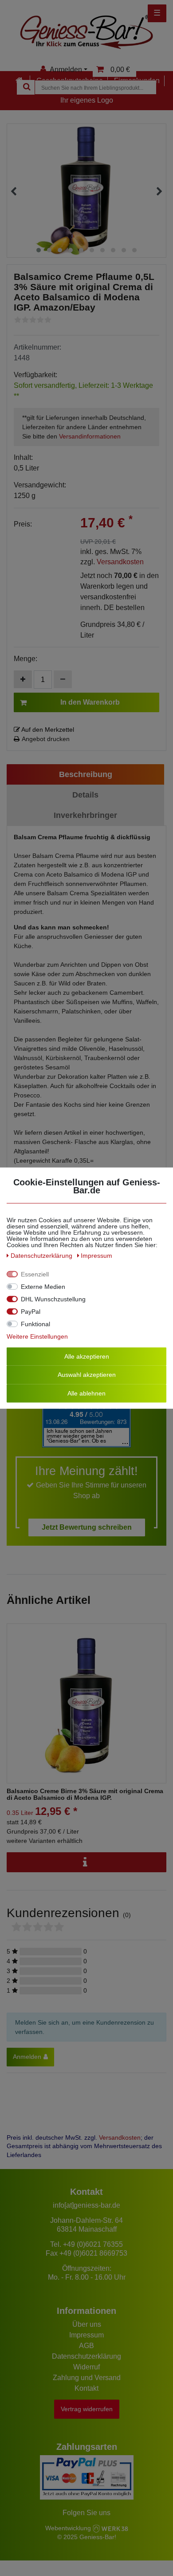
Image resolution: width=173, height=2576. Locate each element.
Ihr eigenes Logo (87, 100)
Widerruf (86, 2367)
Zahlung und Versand (87, 2378)
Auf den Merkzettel (47, 730)
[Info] (86, 1862)
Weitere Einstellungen (37, 1336)
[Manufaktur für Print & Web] (110, 2528)
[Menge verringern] (63, 679)
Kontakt (86, 2388)
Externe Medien (43, 1286)
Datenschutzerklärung (86, 2356)
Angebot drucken (46, 739)
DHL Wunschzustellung (53, 1299)
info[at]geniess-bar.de (86, 2205)
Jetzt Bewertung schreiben (87, 1527)
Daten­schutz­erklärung (42, 1255)
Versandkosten (120, 562)
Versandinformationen (90, 436)
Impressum (86, 2335)
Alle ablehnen (86, 1393)
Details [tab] (85, 795)
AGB (86, 2346)
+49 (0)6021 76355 (93, 2244)
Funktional (35, 1324)
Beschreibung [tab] (86, 774)
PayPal (31, 1311)
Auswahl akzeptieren (87, 1375)
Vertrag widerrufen (87, 2409)
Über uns (87, 2324)
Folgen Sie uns (86, 2513)
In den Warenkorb (90, 702)
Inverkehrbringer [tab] (85, 815)
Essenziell (35, 1274)
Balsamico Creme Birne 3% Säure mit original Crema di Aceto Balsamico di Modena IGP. (85, 1794)
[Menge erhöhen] (23, 679)
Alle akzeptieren (87, 1356)
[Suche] (26, 87)
